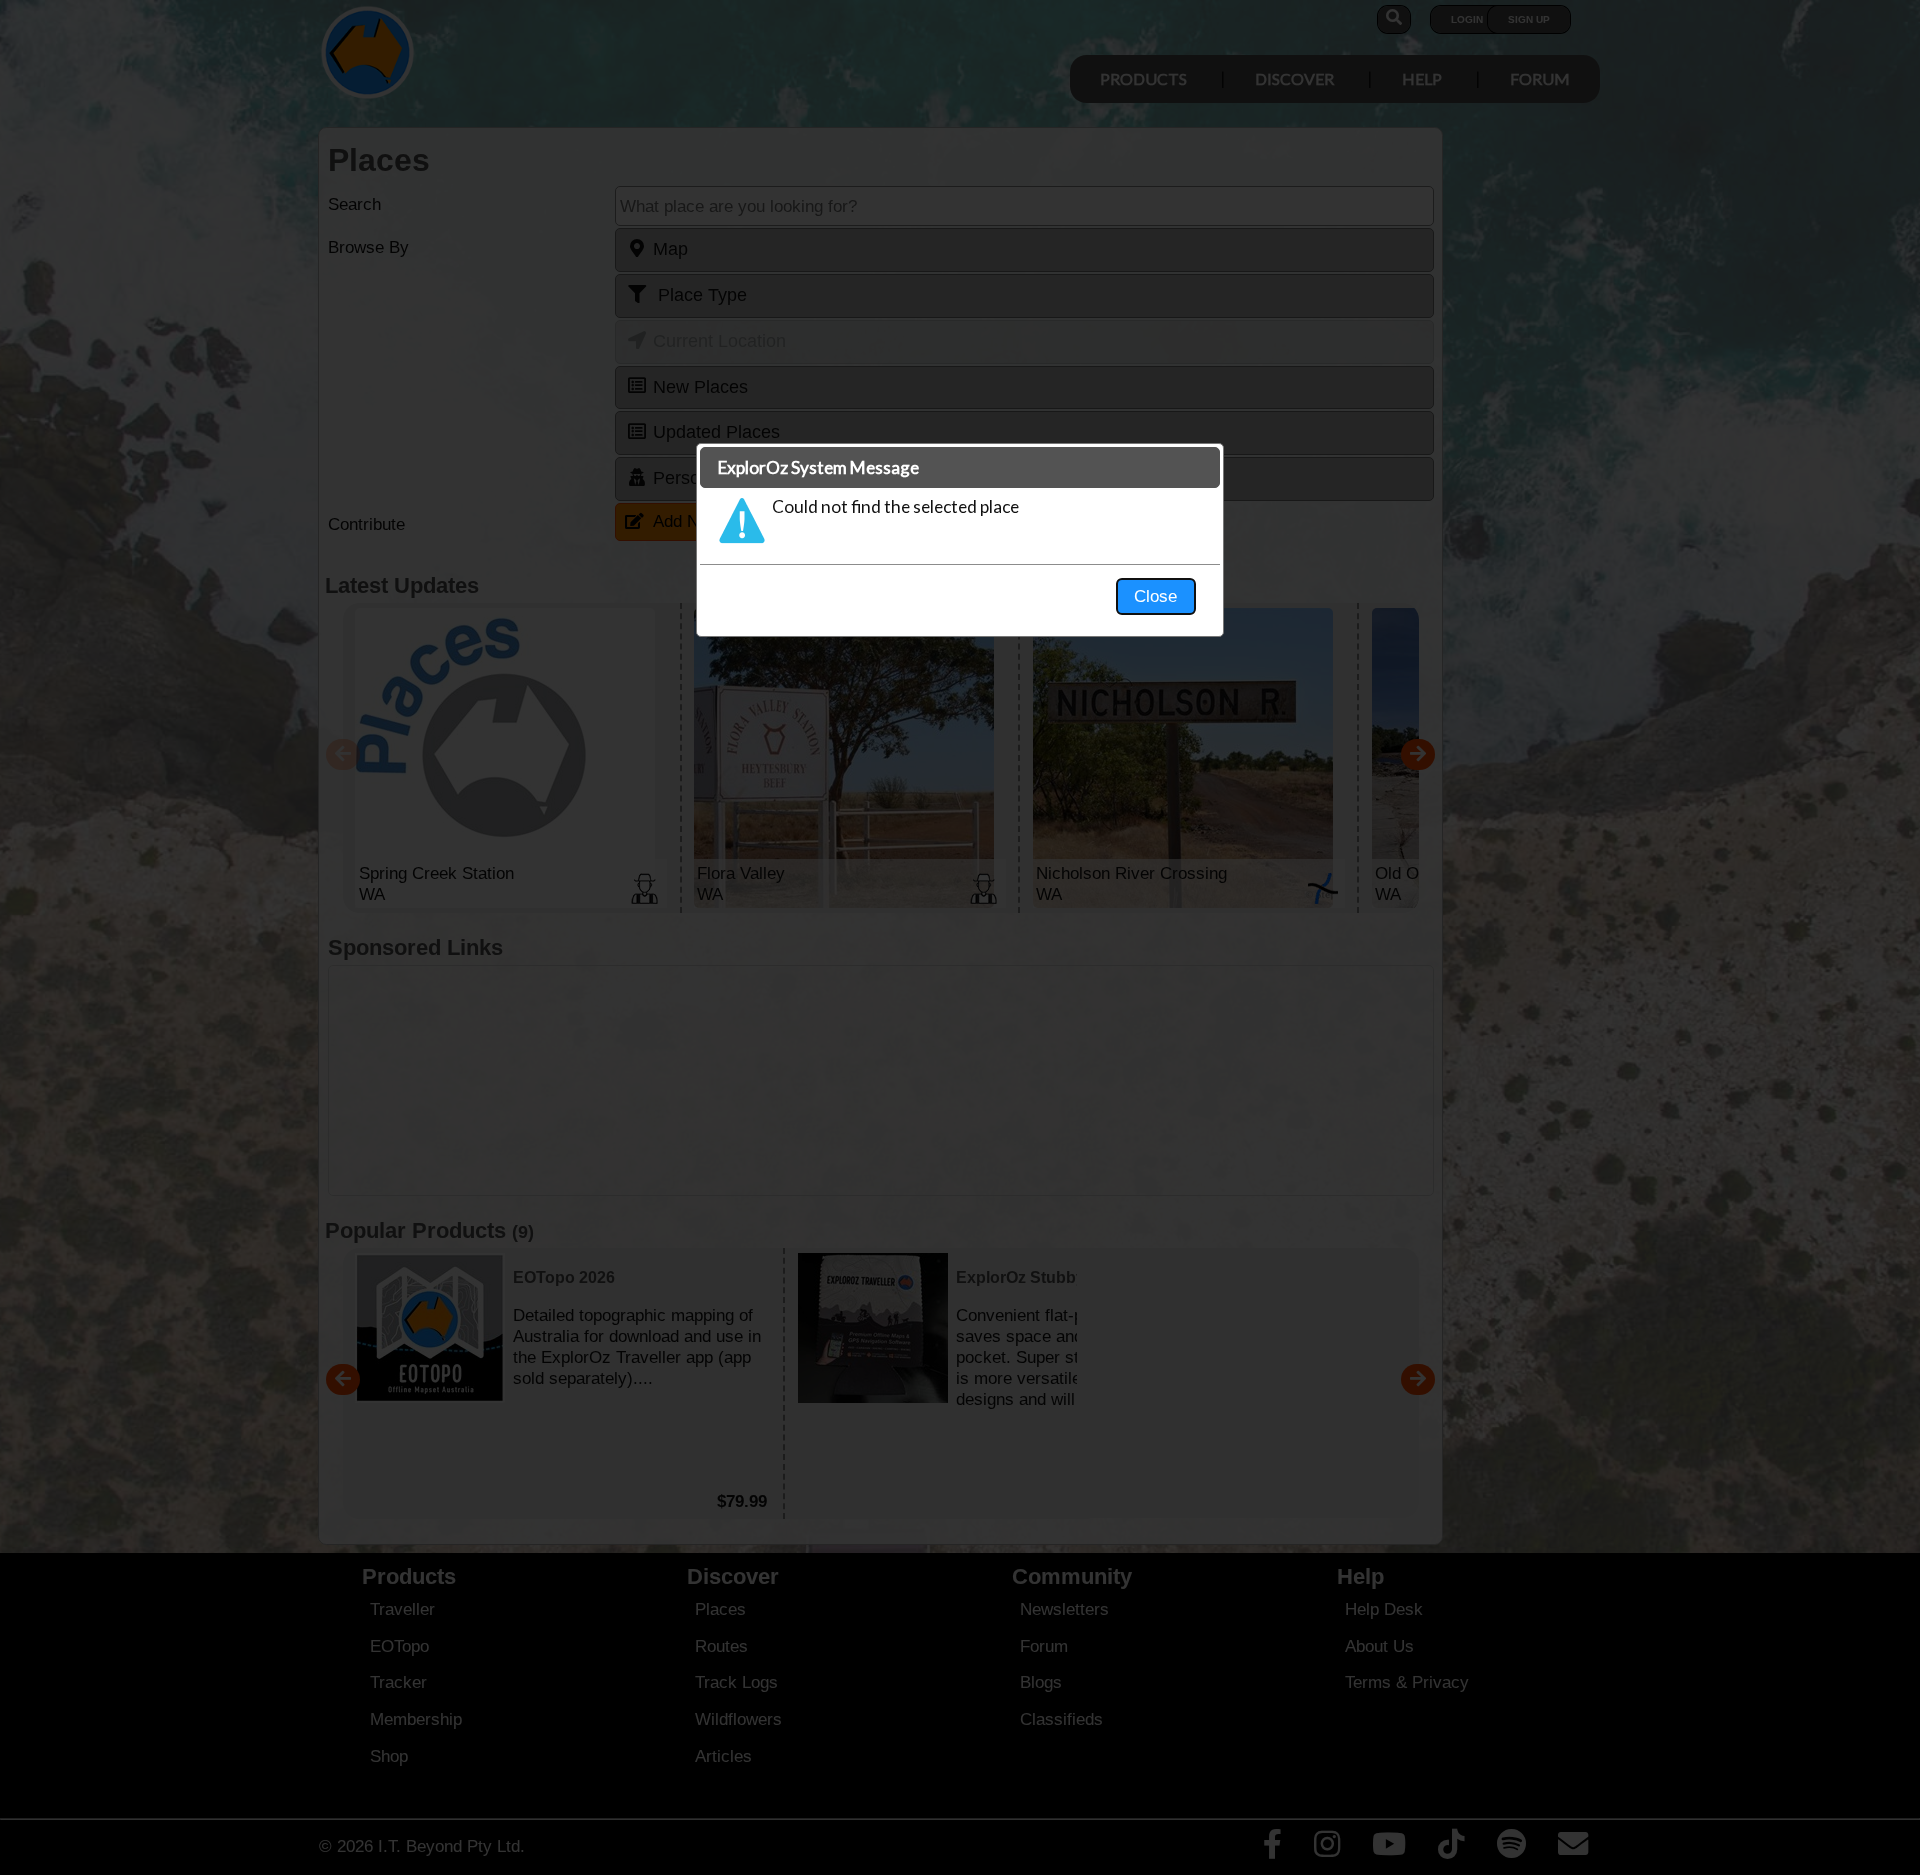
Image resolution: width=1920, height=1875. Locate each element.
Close (1155, 596)
